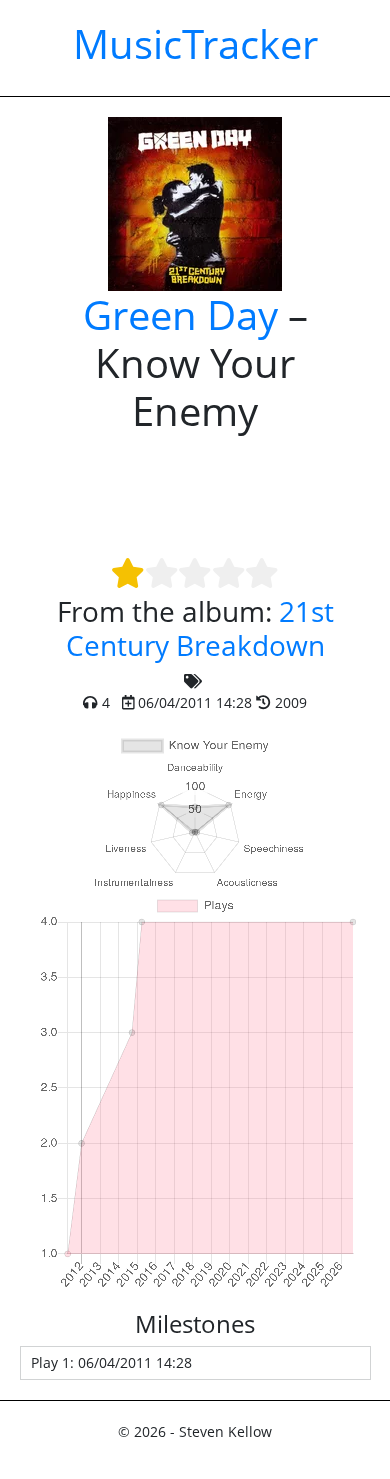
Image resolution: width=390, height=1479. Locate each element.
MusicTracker (195, 43)
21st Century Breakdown (200, 628)
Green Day (180, 314)
